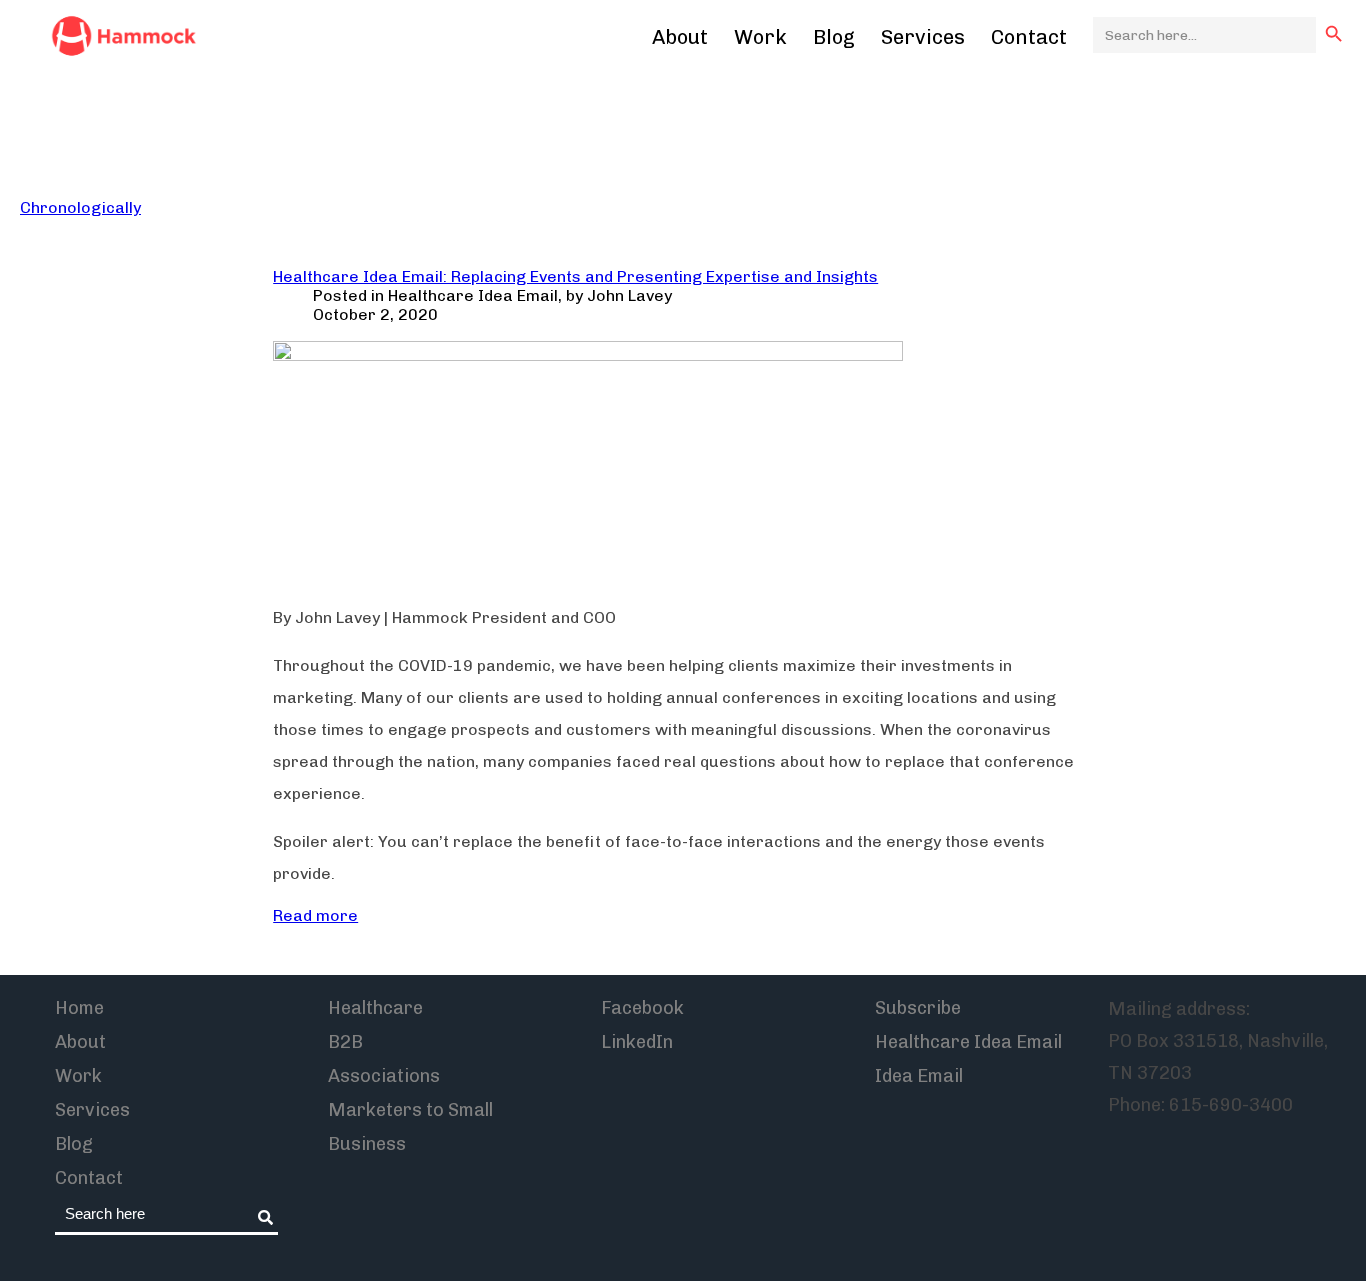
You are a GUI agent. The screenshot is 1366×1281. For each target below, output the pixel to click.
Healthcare (375, 1008)
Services (923, 37)
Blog (834, 37)
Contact (1029, 37)
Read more (315, 915)
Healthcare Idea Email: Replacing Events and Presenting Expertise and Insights (575, 276)
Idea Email (919, 1076)
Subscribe (918, 1008)
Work (760, 37)
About (680, 37)
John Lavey (629, 295)
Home (79, 1008)
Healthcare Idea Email (473, 295)
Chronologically (80, 207)
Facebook (642, 1008)
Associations (384, 1076)
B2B (345, 1042)
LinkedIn (637, 1042)
